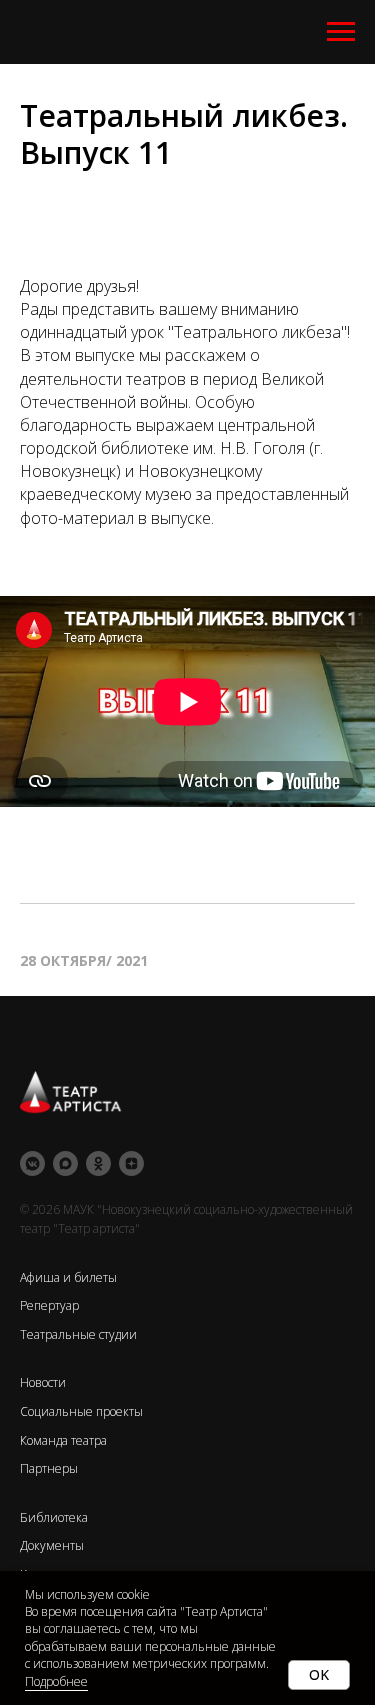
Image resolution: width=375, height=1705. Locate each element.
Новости (43, 1382)
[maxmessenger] (65, 1163)
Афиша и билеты (68, 1277)
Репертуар (49, 1305)
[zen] (131, 1163)
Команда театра (63, 1440)
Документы (52, 1545)
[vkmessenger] (32, 1163)
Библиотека (54, 1517)
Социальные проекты (81, 1411)
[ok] (98, 1163)
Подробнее (56, 1681)
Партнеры (49, 1468)
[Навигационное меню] (341, 32)
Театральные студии (78, 1334)
